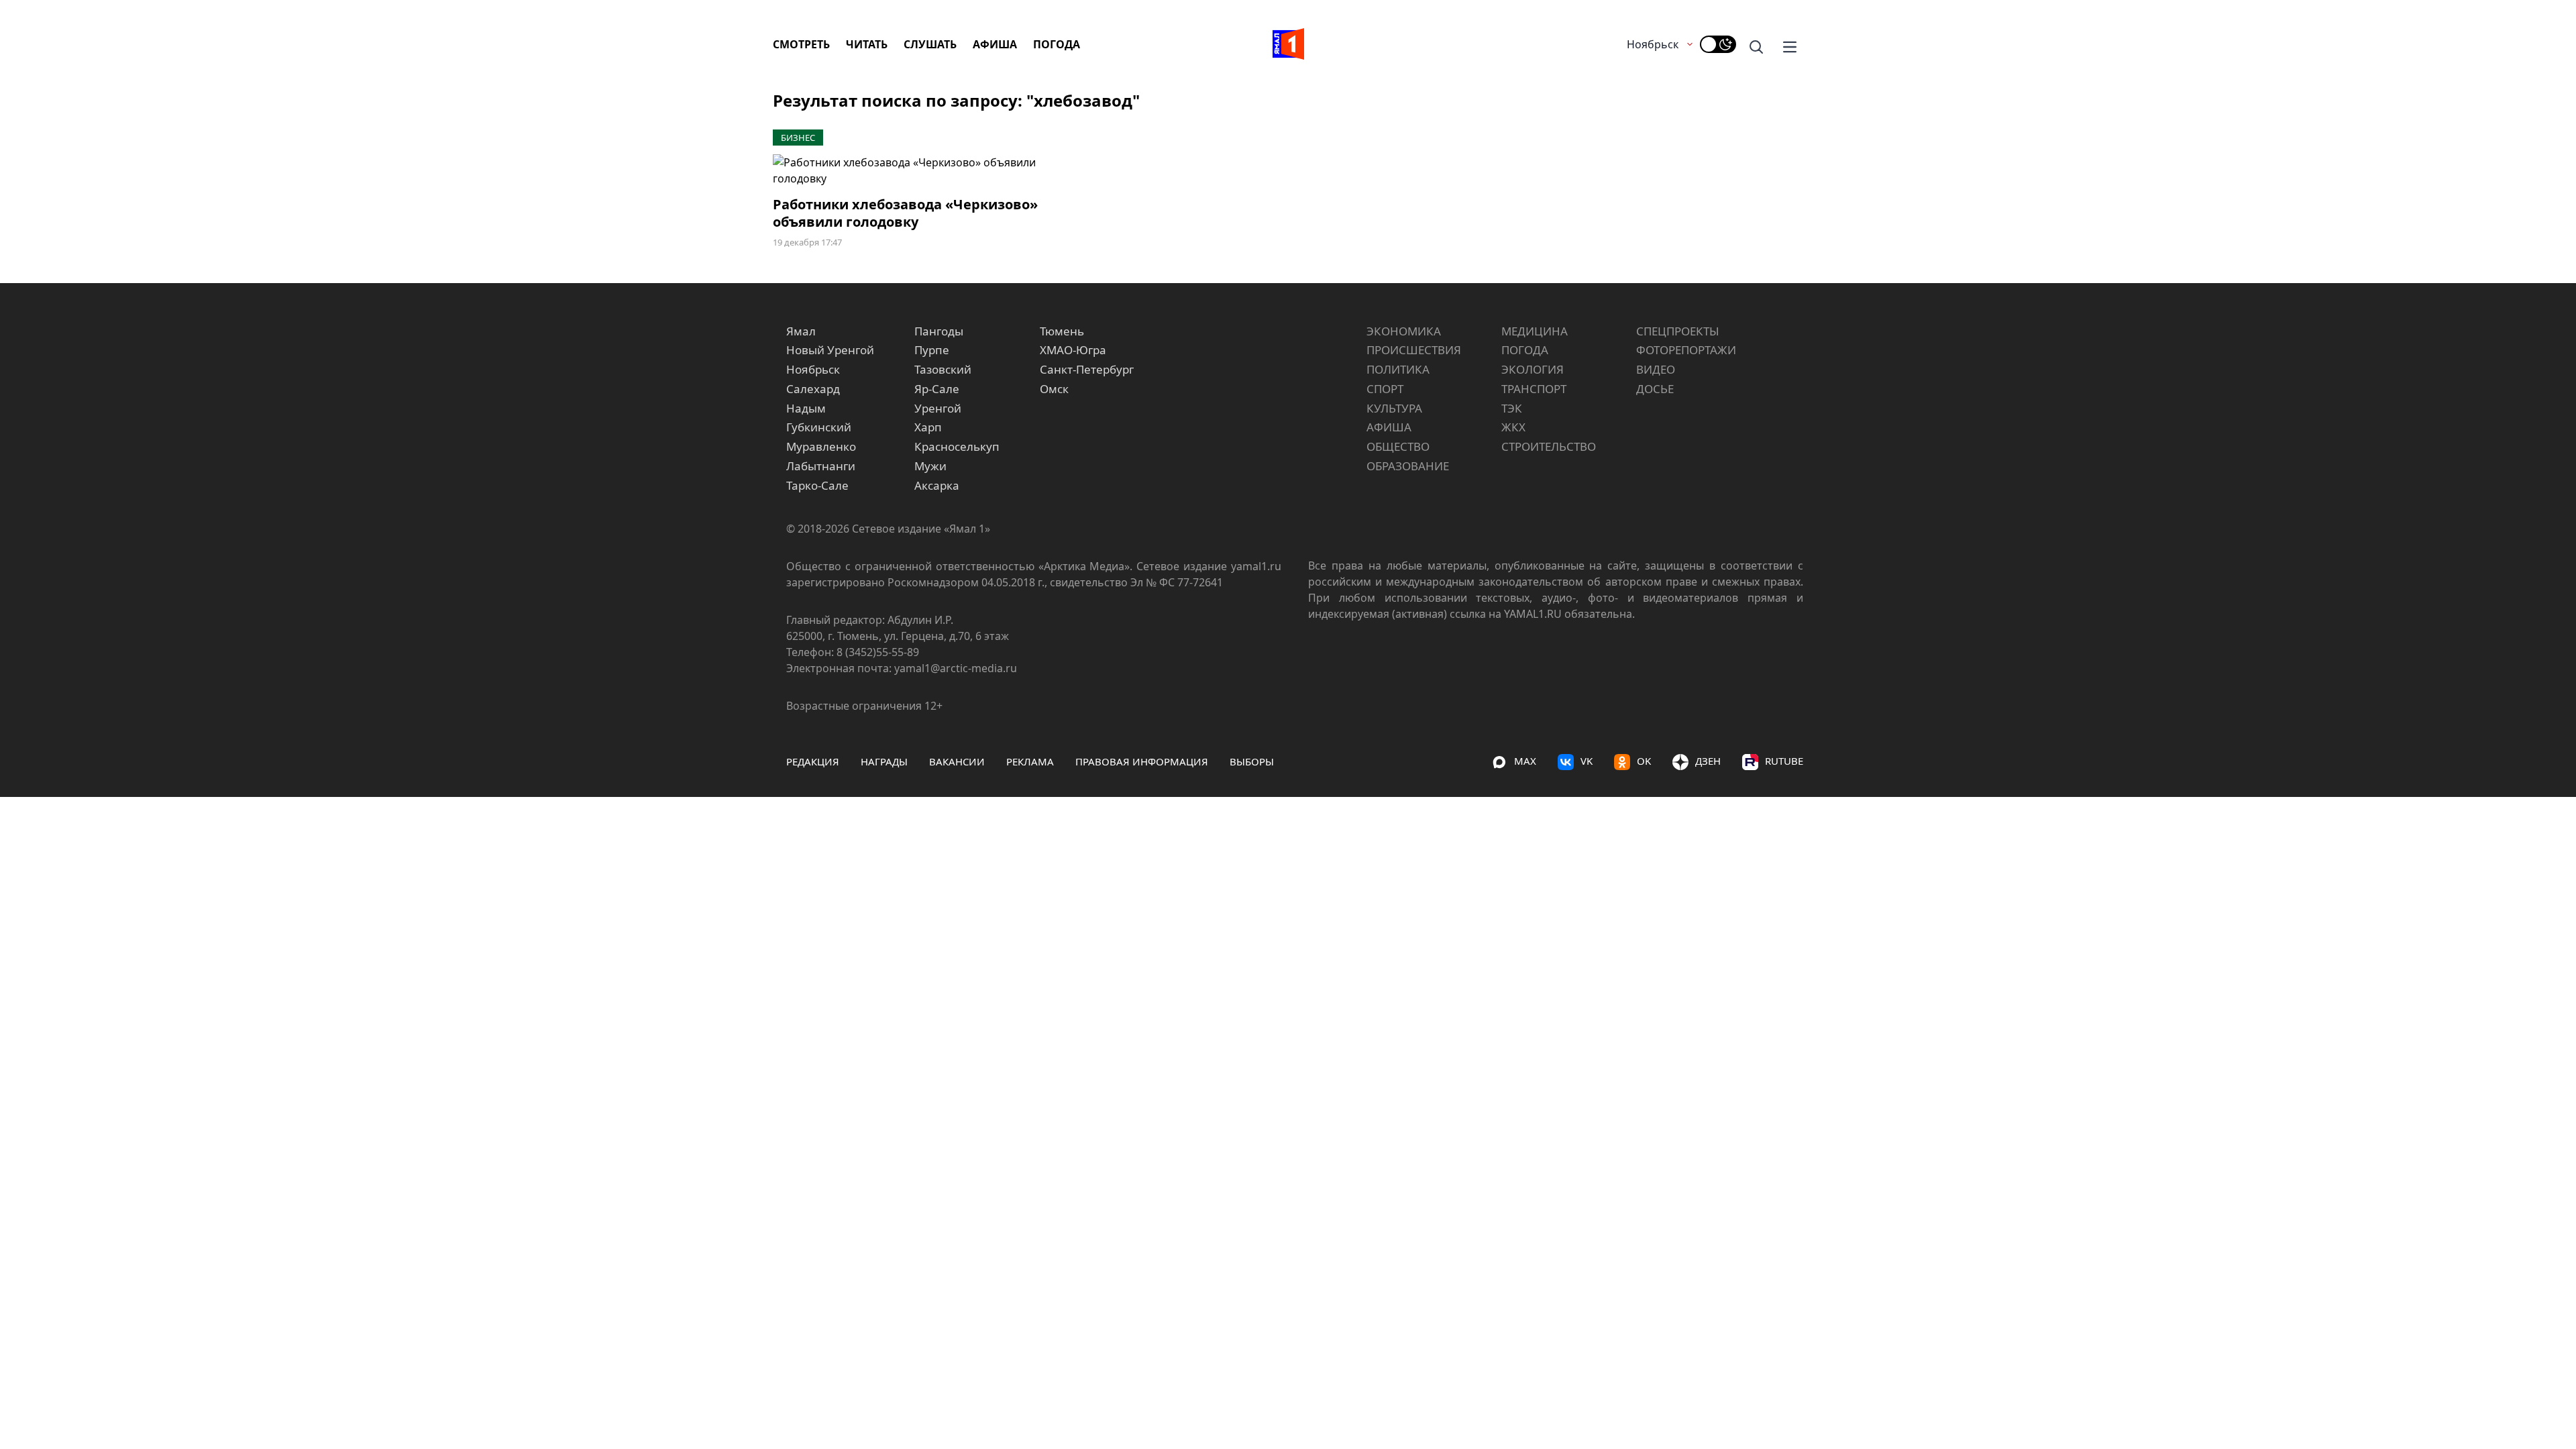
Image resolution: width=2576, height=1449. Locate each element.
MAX (1525, 761)
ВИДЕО (1656, 369)
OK (1644, 761)
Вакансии (957, 761)
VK (1587, 761)
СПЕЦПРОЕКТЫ (1678, 331)
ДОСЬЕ (1655, 389)
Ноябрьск (1653, 44)
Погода (1057, 44)
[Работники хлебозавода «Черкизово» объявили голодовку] (931, 170)
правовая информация (1142, 761)
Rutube (1784, 761)
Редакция (813, 761)
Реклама (1030, 761)
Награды (884, 761)
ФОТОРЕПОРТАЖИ (1686, 350)
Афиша (995, 44)
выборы (1252, 761)
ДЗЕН (1708, 761)
